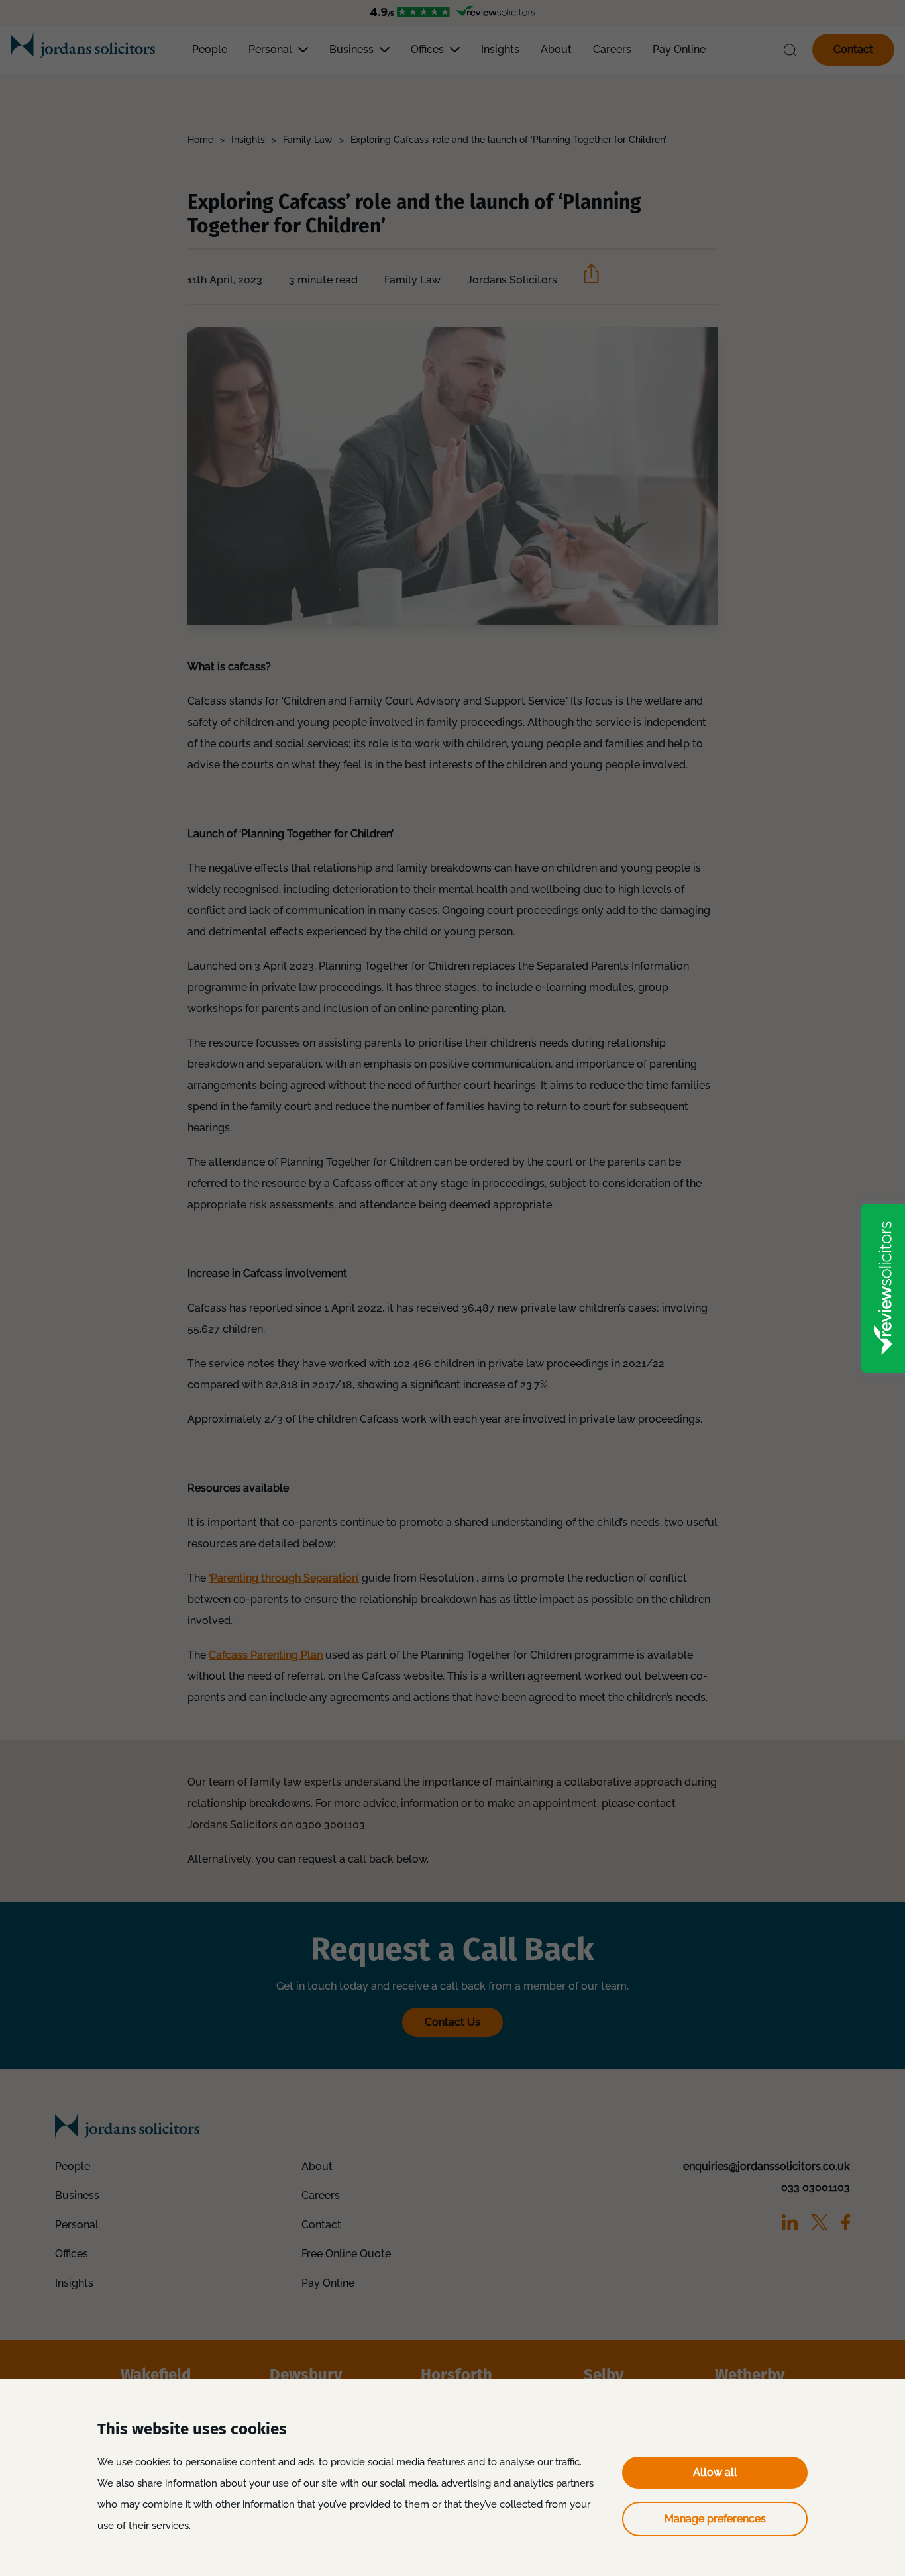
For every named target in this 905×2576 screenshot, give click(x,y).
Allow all (715, 2472)
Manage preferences (715, 2519)
